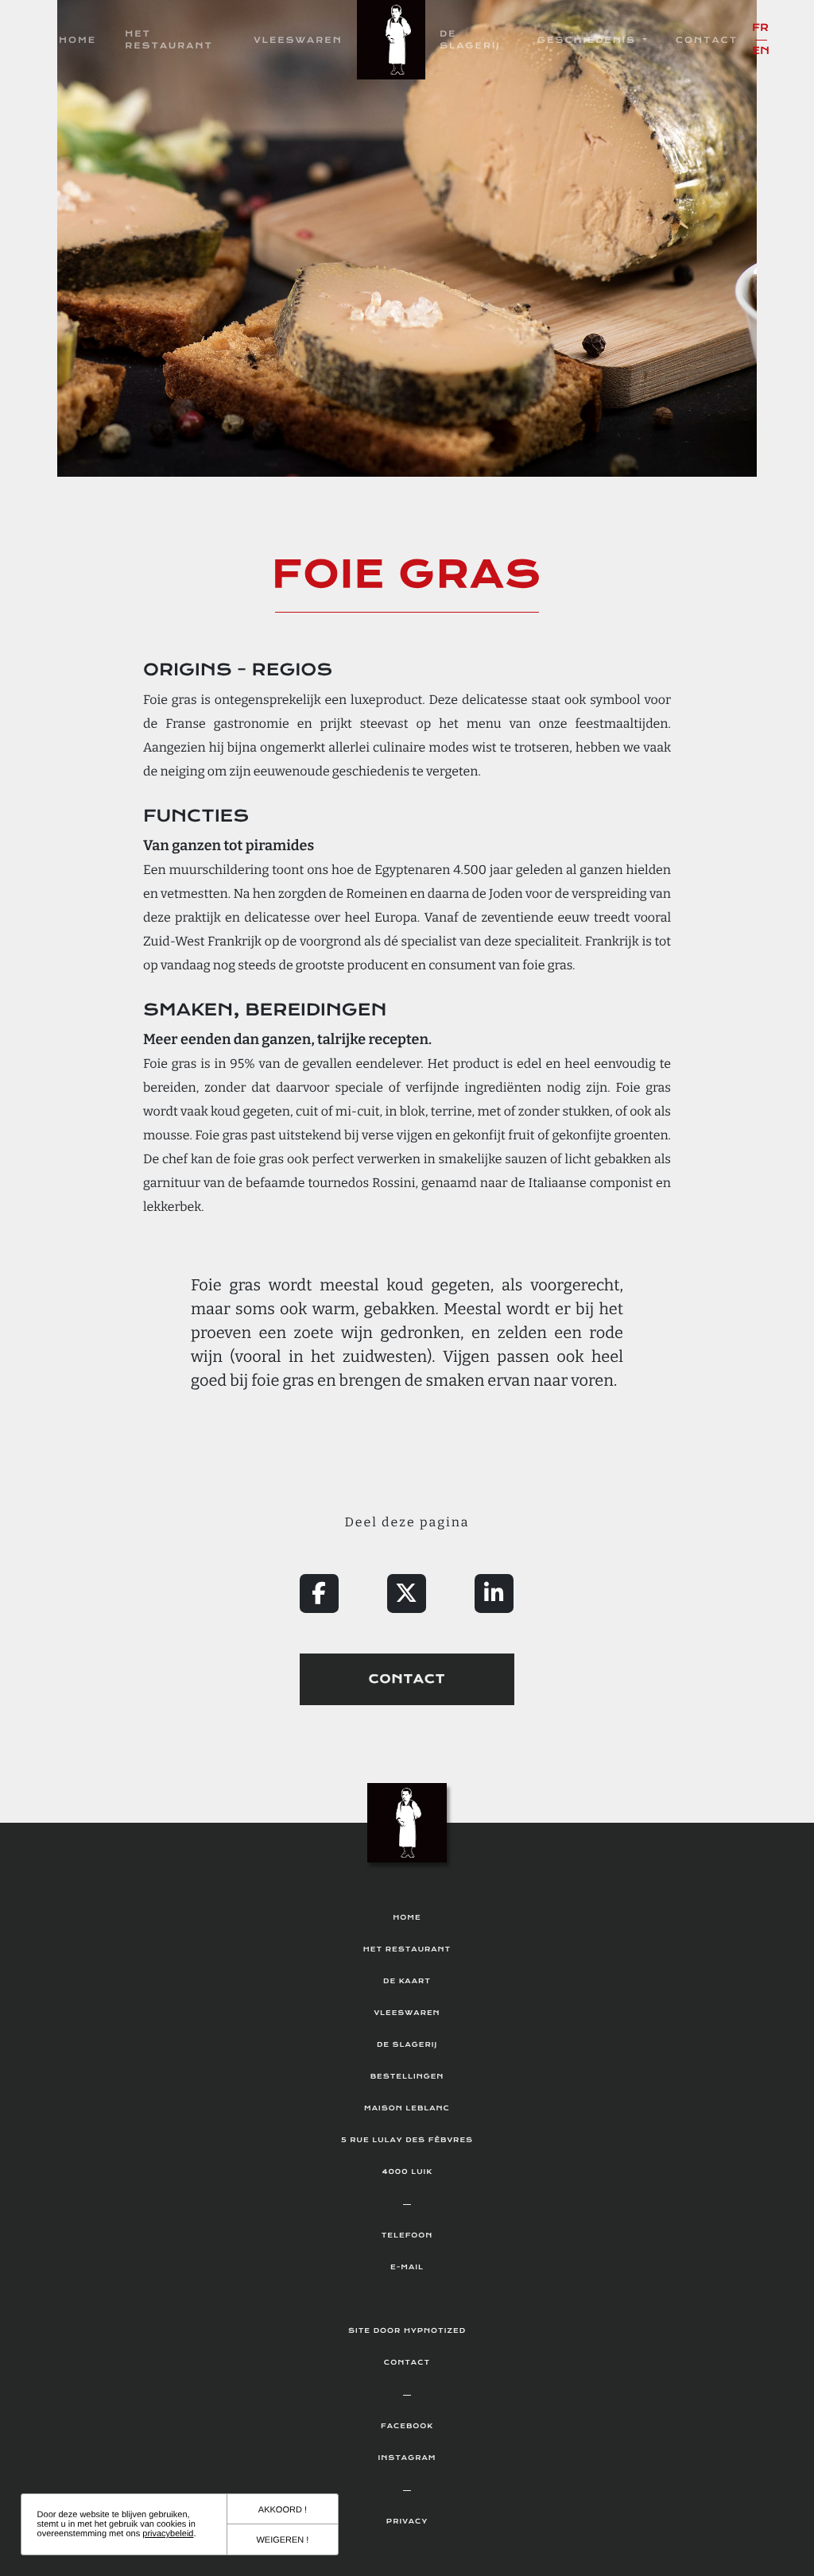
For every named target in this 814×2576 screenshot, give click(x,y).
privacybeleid (168, 2534)
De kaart (407, 1982)
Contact (707, 40)
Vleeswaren (298, 40)
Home (78, 40)
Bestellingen (407, 2077)
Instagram (407, 2458)
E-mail (407, 2268)
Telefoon (407, 2236)
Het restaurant (169, 40)
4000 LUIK (407, 2172)
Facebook (407, 2427)
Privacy (407, 2522)
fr (760, 28)
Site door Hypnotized (407, 2331)
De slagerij (470, 40)
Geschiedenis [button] (589, 40)
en (761, 51)
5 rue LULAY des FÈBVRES (407, 2141)
